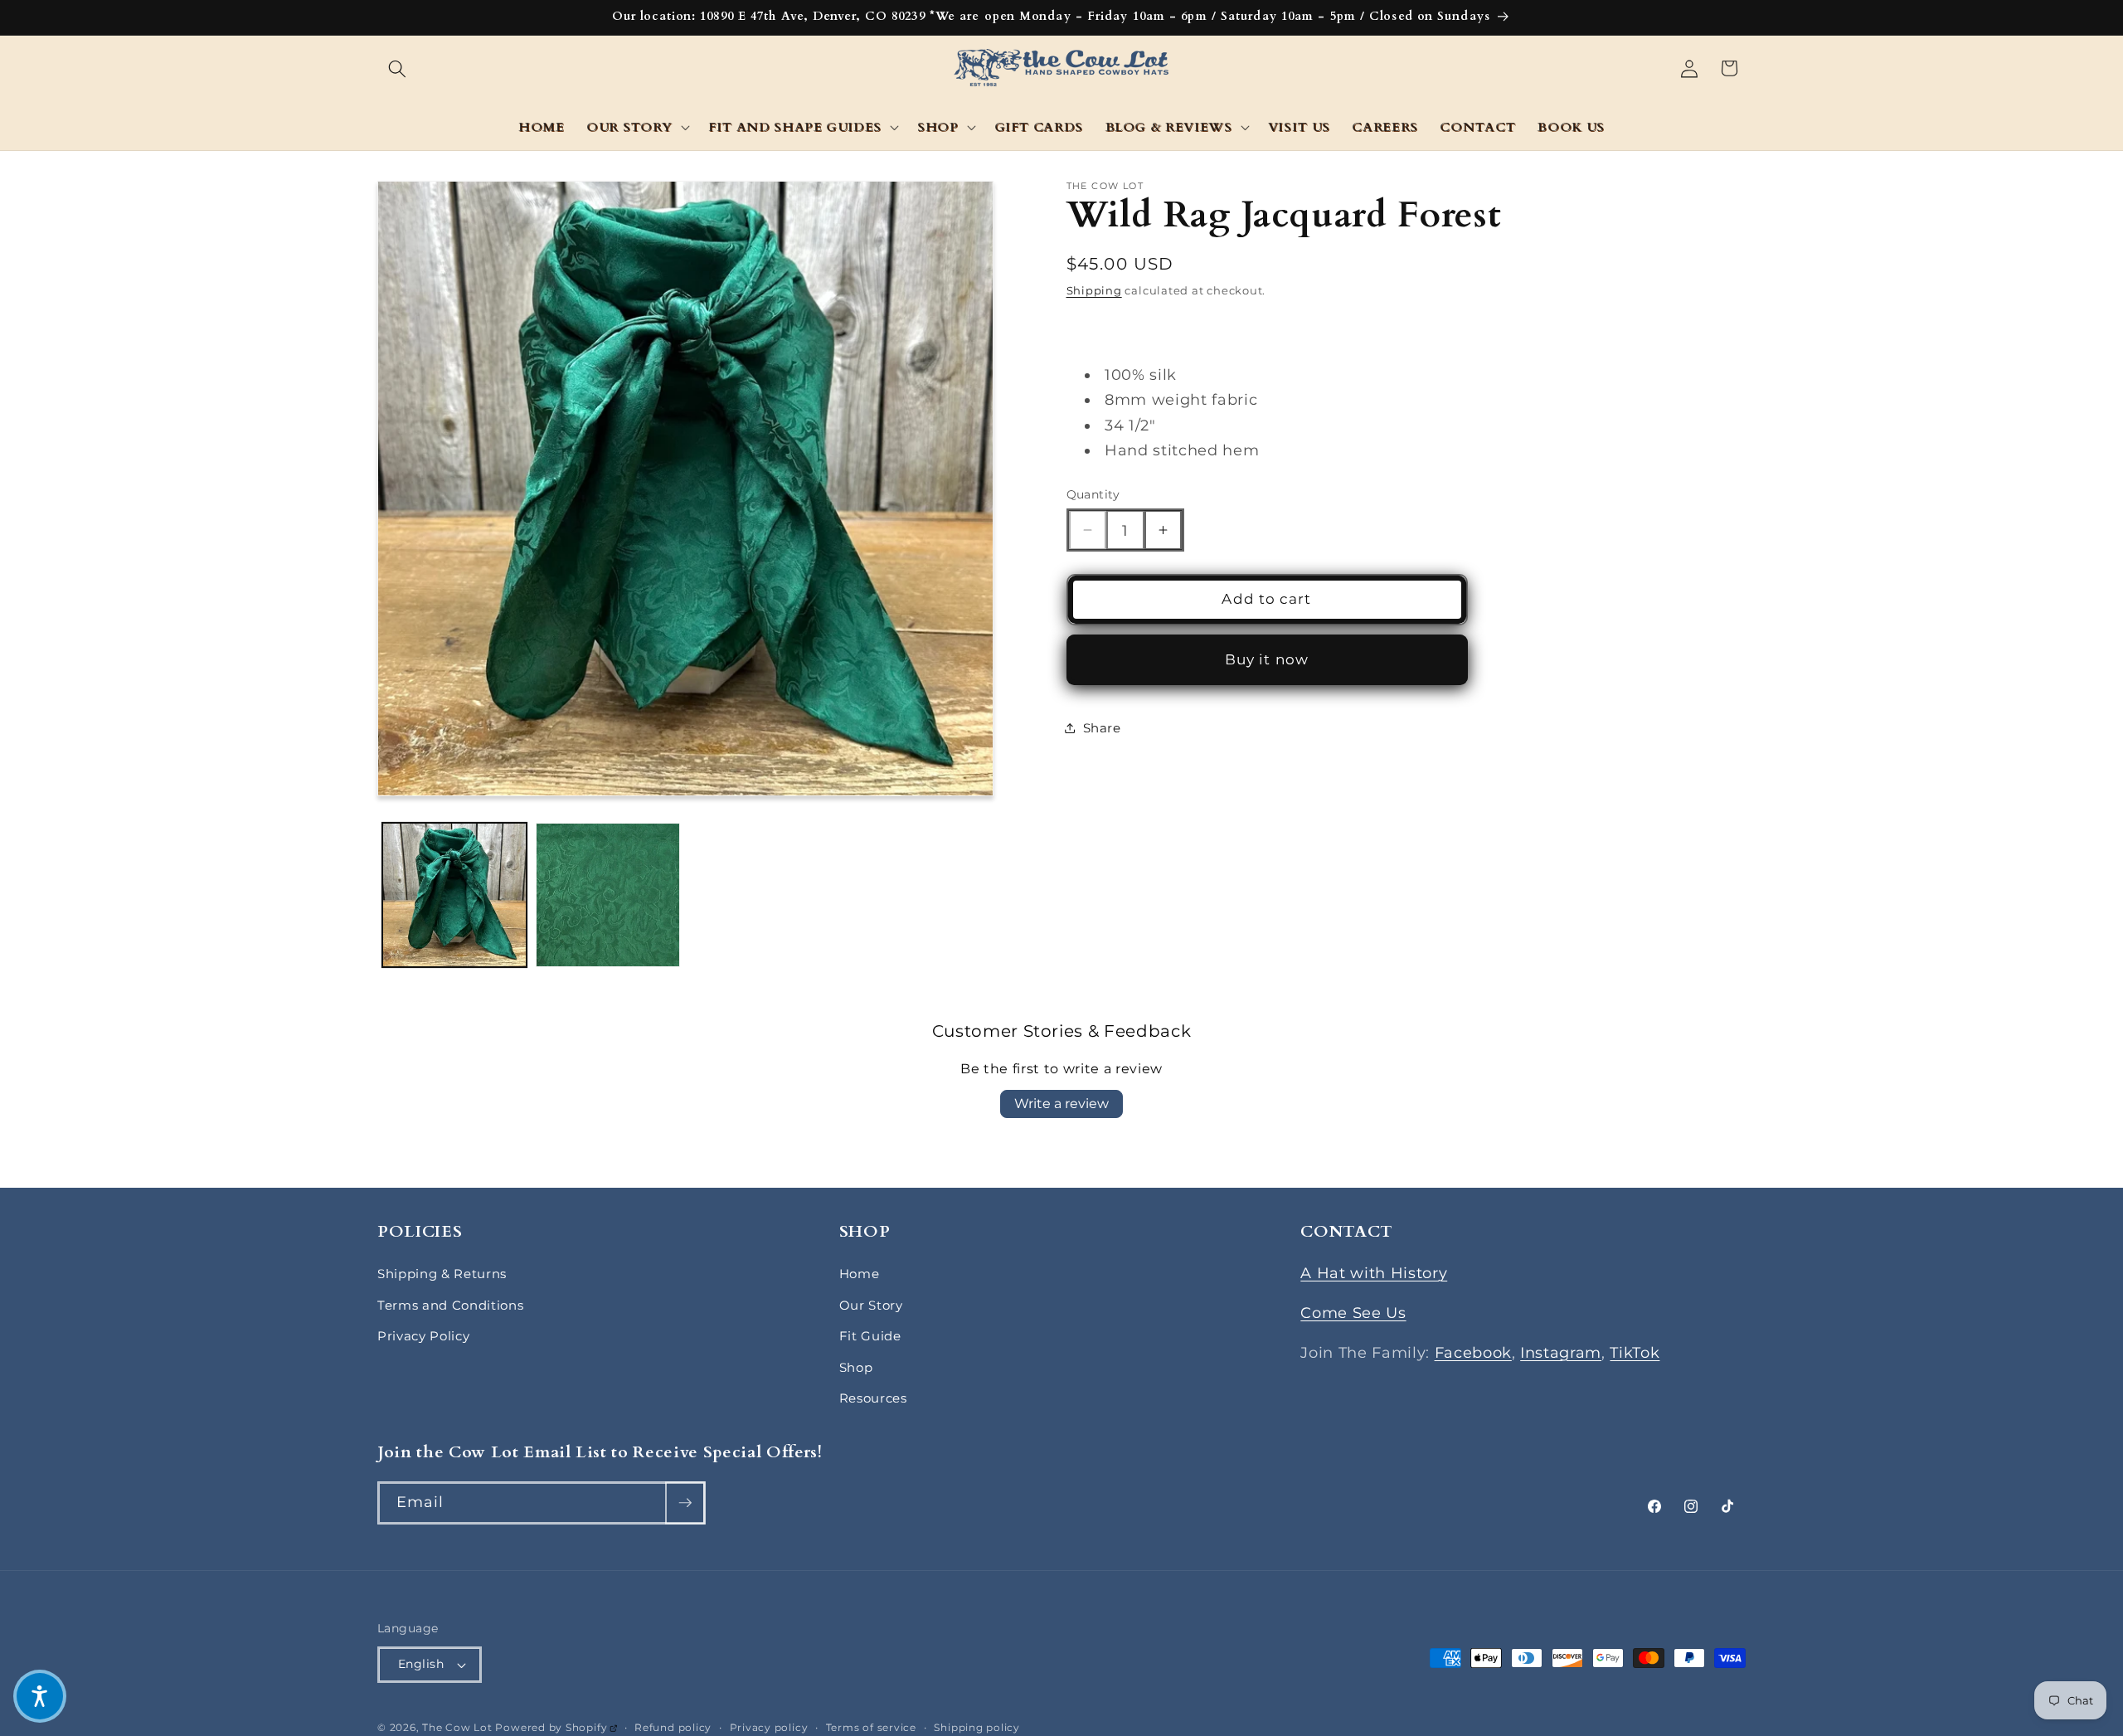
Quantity (1093, 494)
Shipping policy (977, 1727)
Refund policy (673, 1727)
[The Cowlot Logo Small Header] (1062, 69)
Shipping (1094, 290)
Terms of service (871, 1727)
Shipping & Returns (442, 1274)
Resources (873, 1398)
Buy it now (1267, 659)
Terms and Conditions (450, 1305)
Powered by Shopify (556, 1727)
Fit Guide (870, 1336)
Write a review (1061, 1104)
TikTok (1635, 1352)
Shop (856, 1367)
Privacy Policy (423, 1336)
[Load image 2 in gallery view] (608, 895)
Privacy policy (769, 1727)
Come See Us (1353, 1313)
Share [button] (1102, 728)
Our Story (871, 1305)
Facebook (1473, 1352)
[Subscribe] (685, 1503)
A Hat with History (1374, 1273)
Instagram (1561, 1352)
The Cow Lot (457, 1727)
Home (860, 1274)
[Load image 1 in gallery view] (454, 895)
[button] (397, 68)
